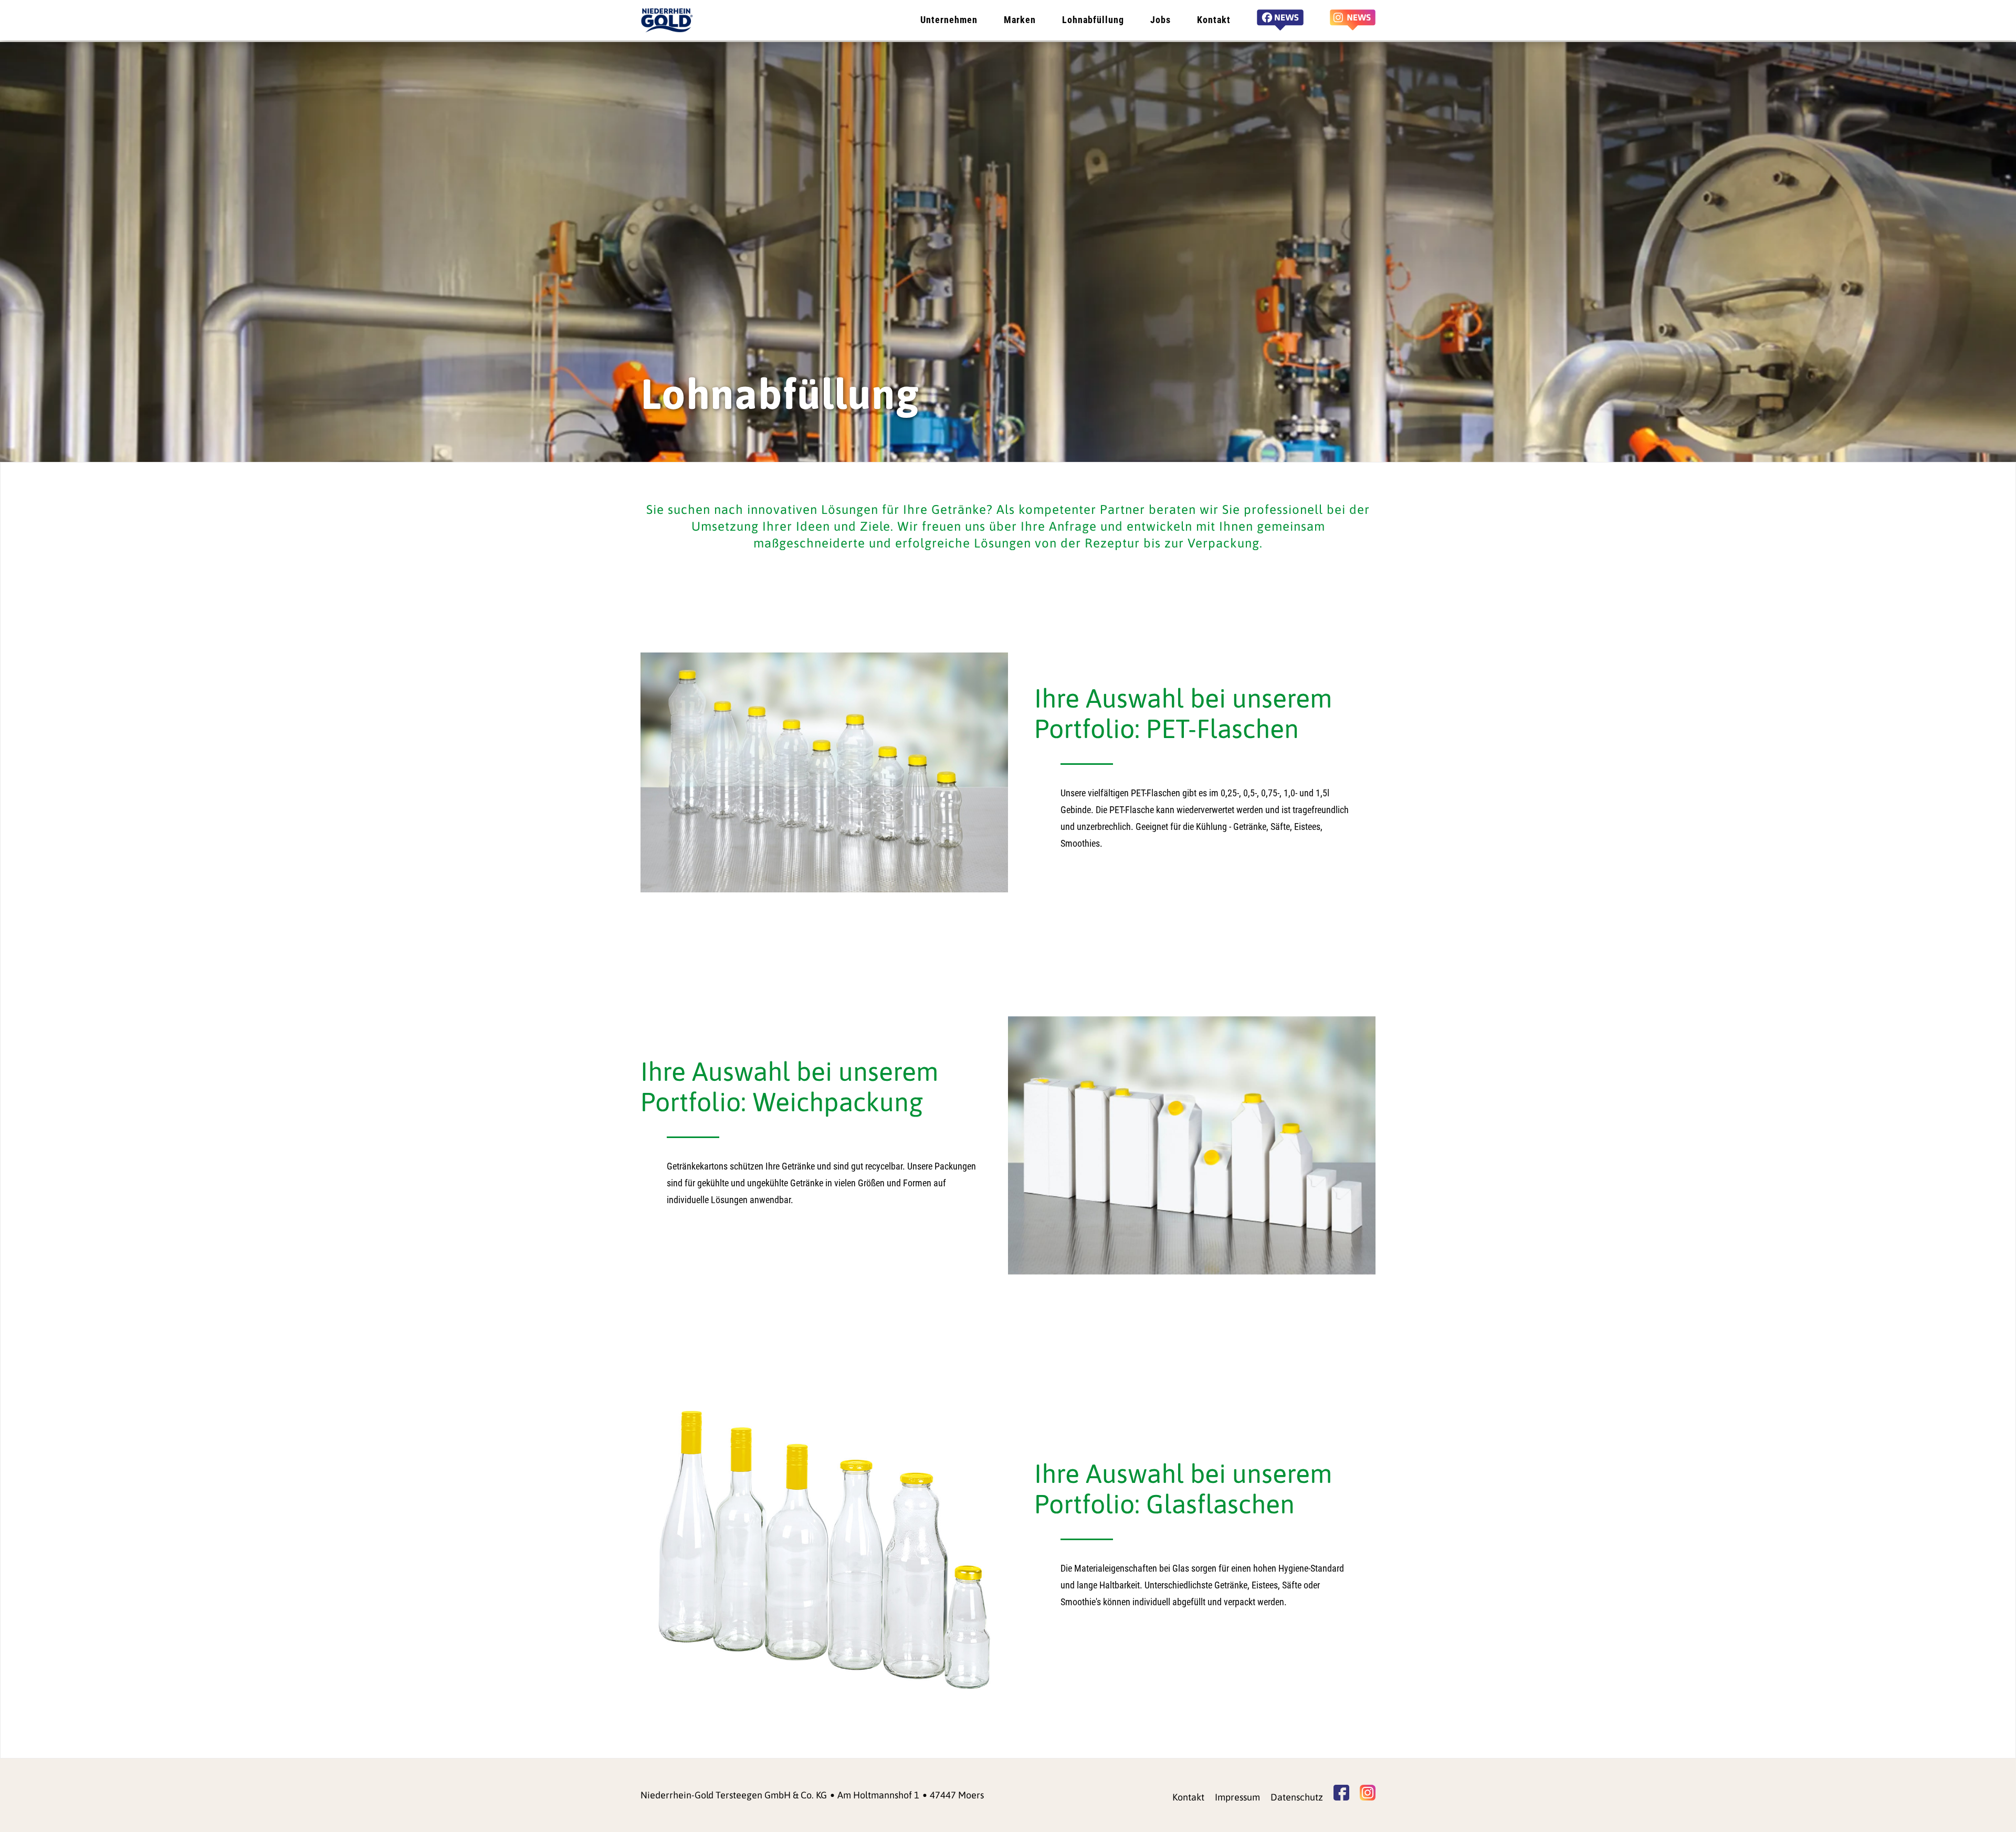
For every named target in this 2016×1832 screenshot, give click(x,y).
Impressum (1237, 1797)
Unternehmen (949, 20)
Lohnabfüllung (1093, 20)
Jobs (1161, 20)
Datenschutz (1297, 1797)
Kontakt (1214, 20)
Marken (1020, 20)
